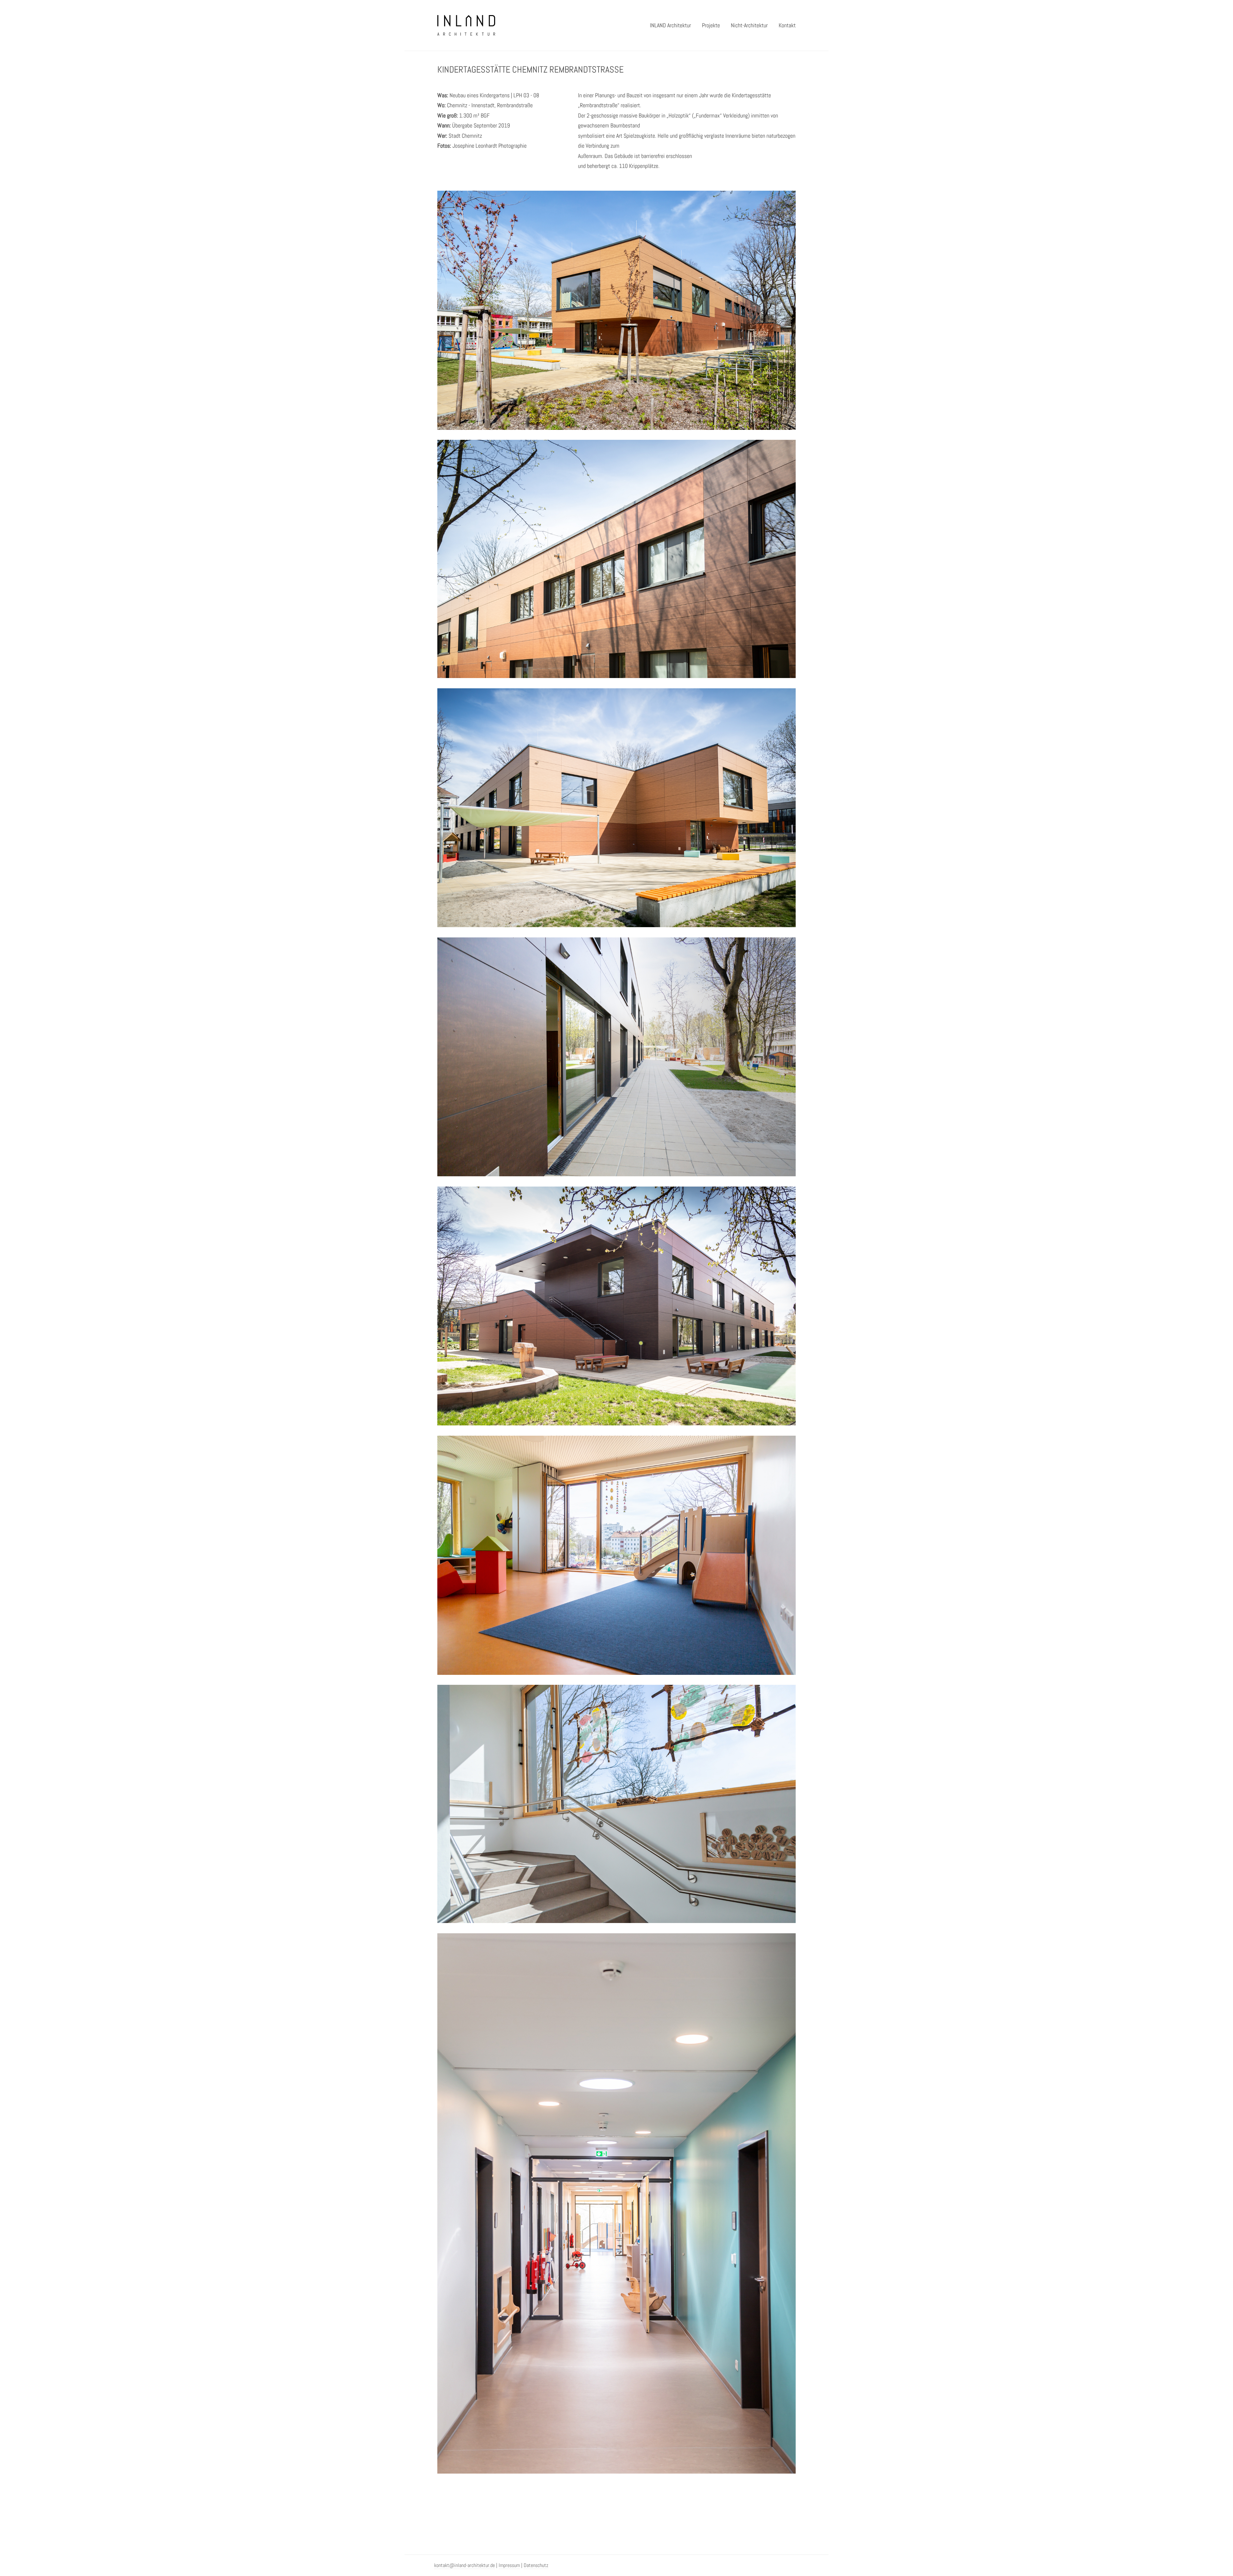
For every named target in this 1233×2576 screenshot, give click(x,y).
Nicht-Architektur (749, 25)
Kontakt (787, 25)
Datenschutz (536, 2565)
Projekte (711, 25)
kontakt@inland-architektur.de (464, 2565)
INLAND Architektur (670, 25)
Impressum (509, 2565)
